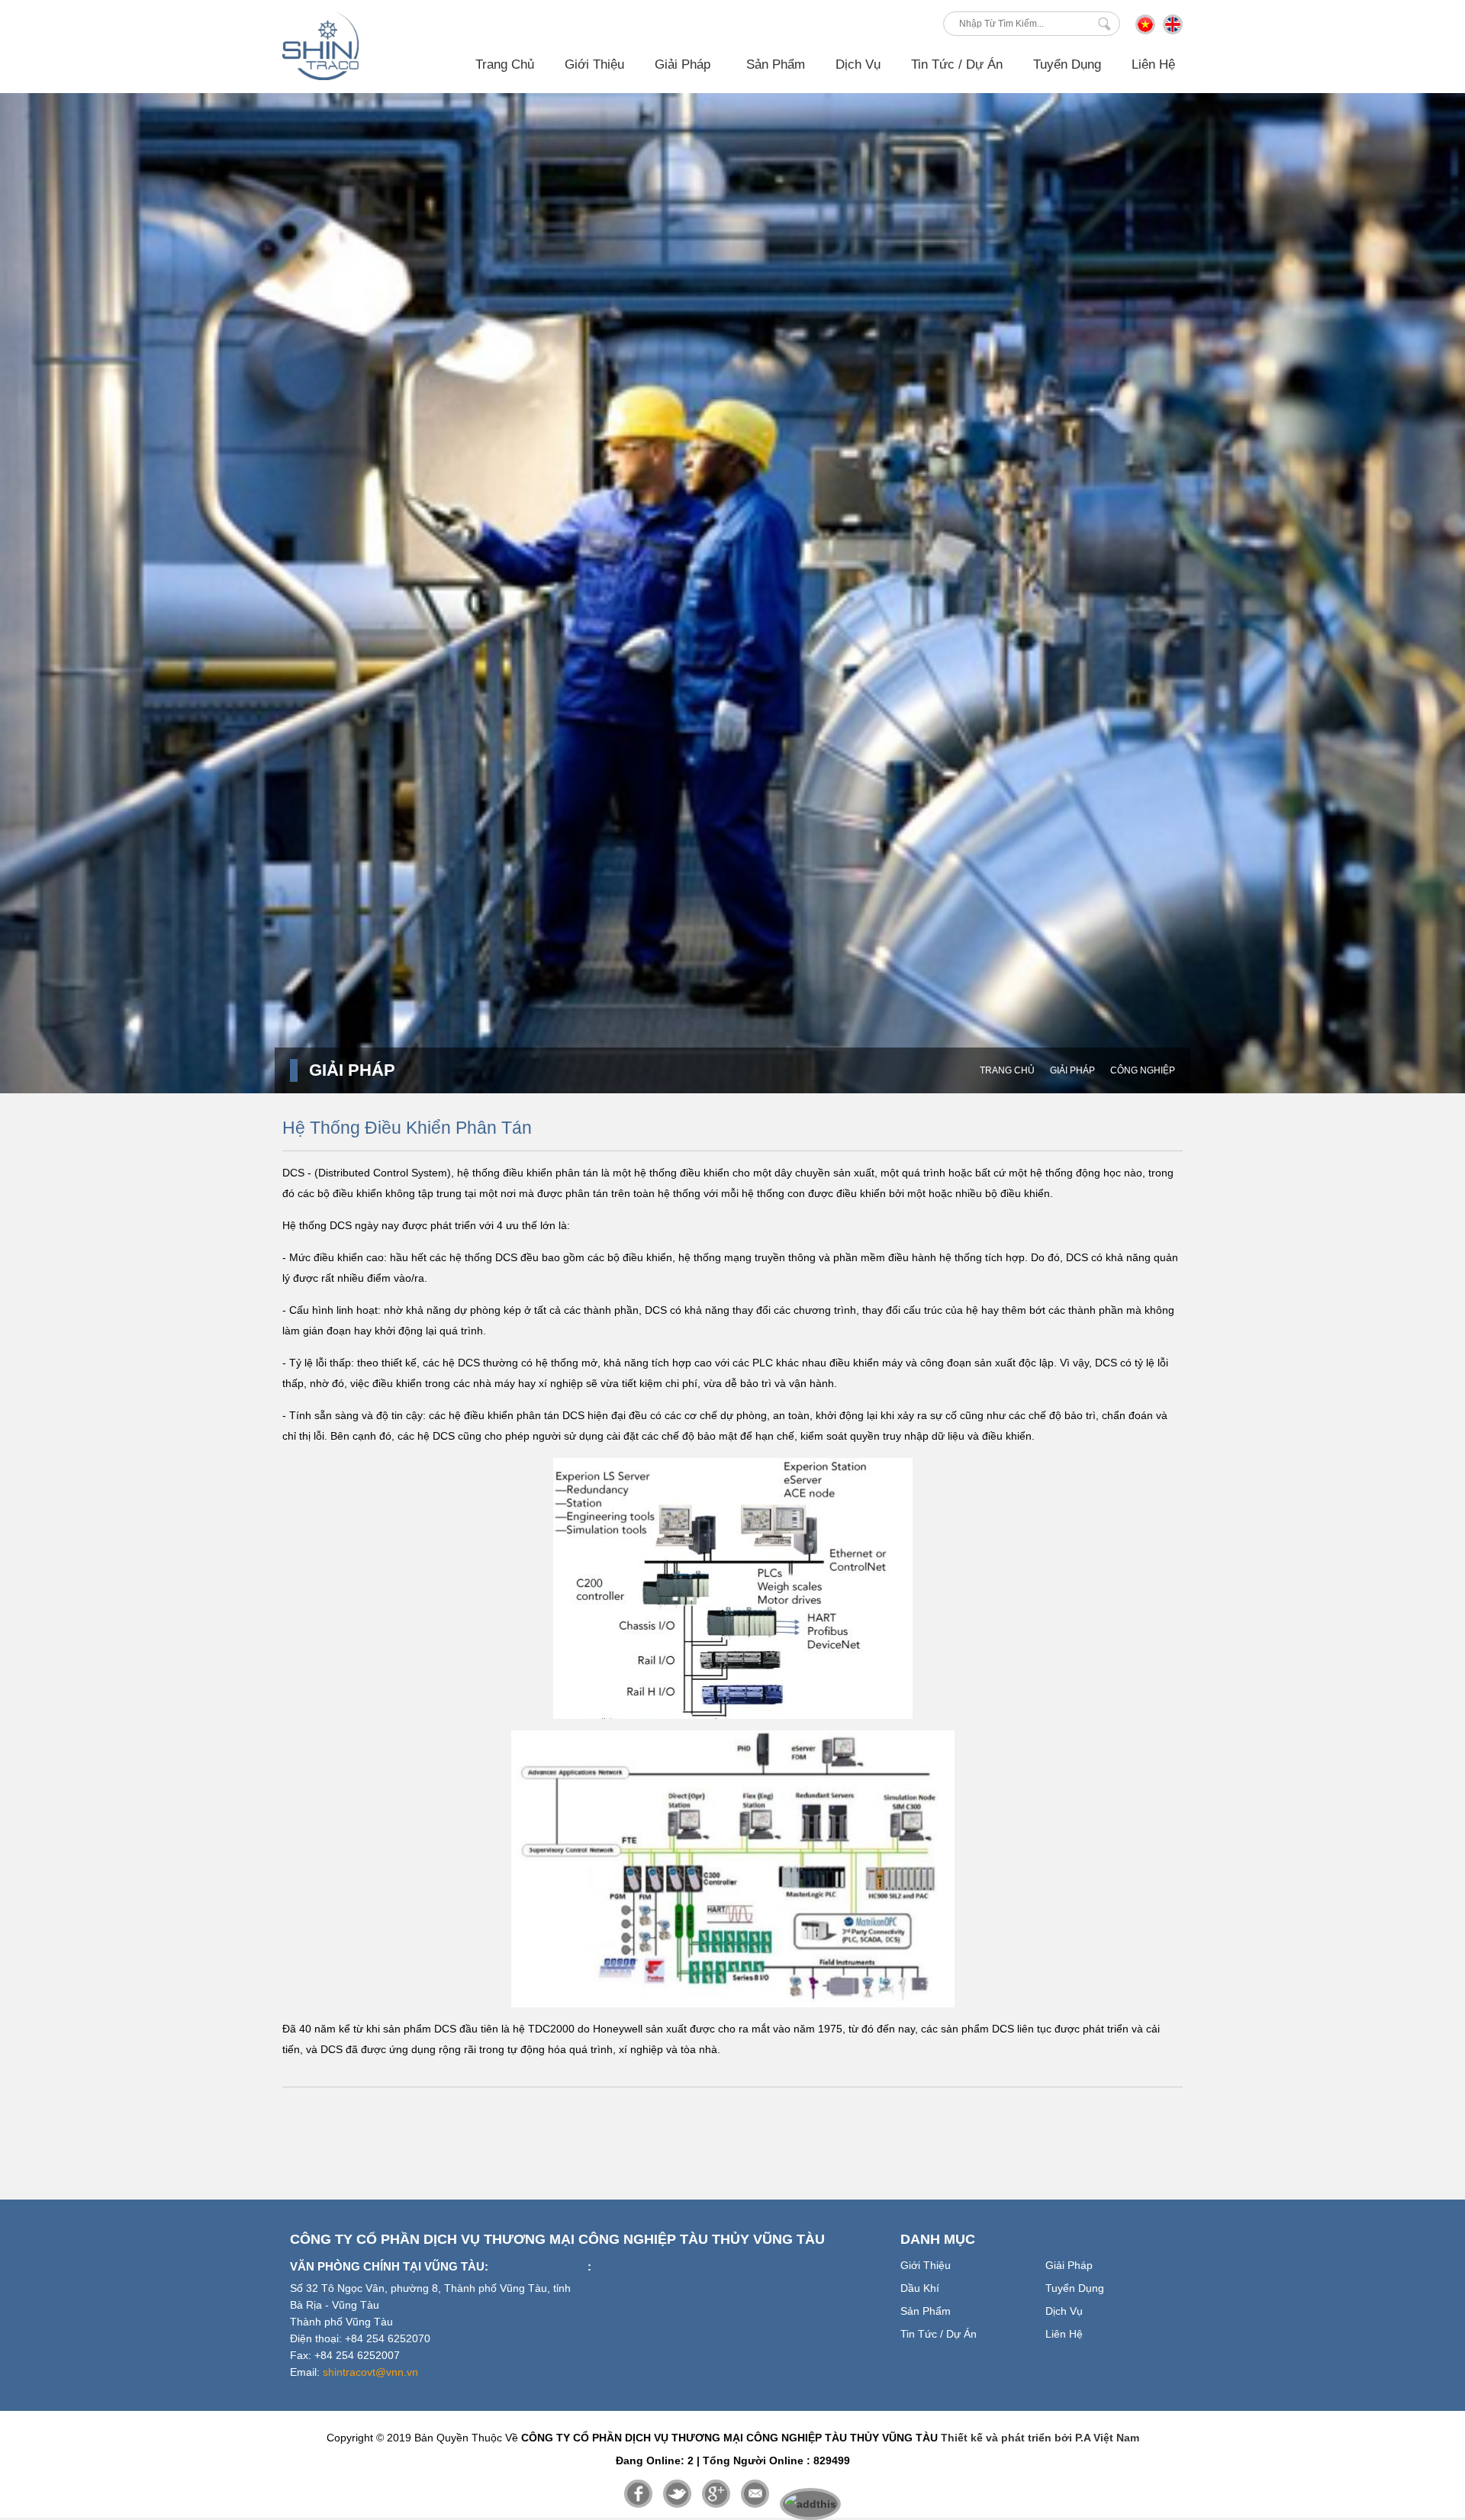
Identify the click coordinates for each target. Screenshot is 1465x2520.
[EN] (1173, 31)
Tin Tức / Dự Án (939, 2334)
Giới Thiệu (594, 64)
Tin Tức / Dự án (957, 64)
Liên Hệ (1153, 64)
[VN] (1145, 31)
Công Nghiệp (1143, 1070)
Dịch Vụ (858, 64)
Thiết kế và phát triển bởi (1006, 2438)
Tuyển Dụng (1067, 64)
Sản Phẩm (776, 64)
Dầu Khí (920, 2288)
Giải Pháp (1072, 1070)
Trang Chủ (505, 64)
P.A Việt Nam (1107, 2438)
